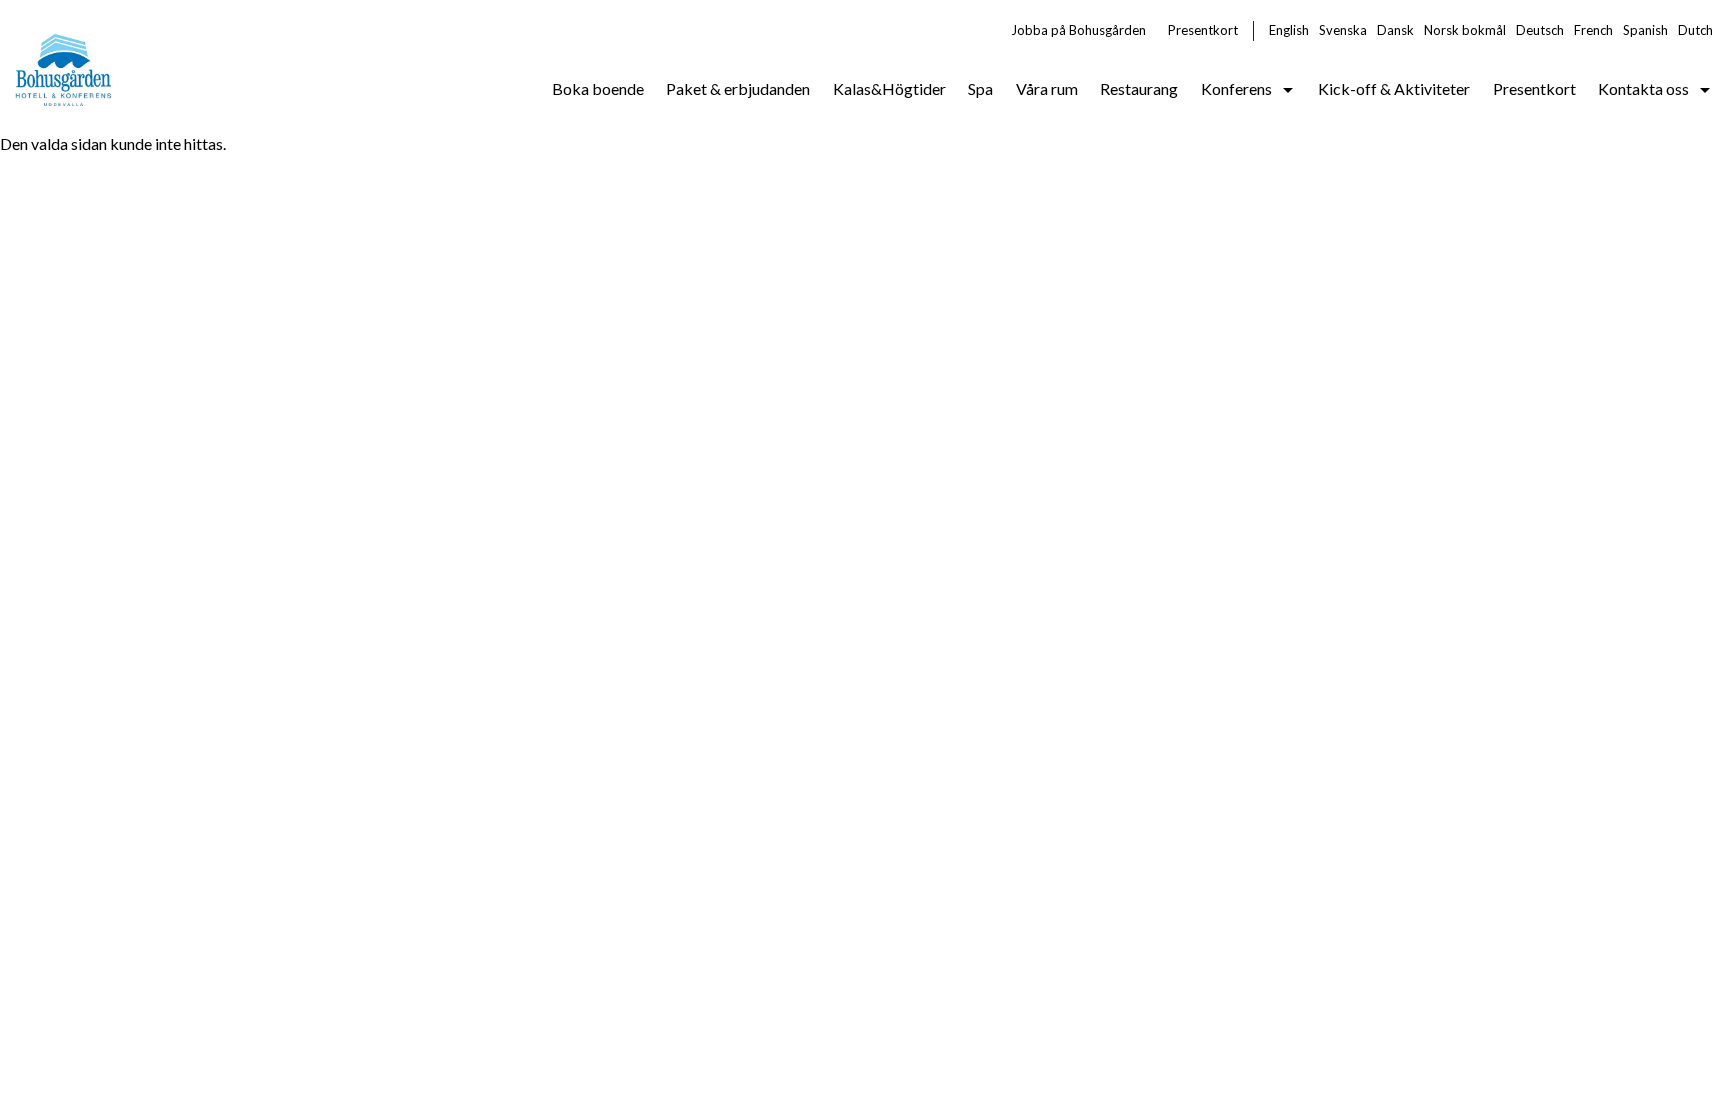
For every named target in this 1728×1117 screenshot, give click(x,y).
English (1289, 30)
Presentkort (1203, 30)
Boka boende (598, 88)
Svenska (1343, 30)
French (1593, 30)
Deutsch (1540, 30)
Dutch (1695, 30)
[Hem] (65, 66)
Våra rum (1047, 88)
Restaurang (1139, 88)
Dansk (1395, 30)
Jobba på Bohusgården (1078, 30)
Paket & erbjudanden (738, 88)
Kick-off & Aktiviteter (1394, 88)
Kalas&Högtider (889, 88)
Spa (980, 88)
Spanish (1645, 30)
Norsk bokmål (1465, 30)
